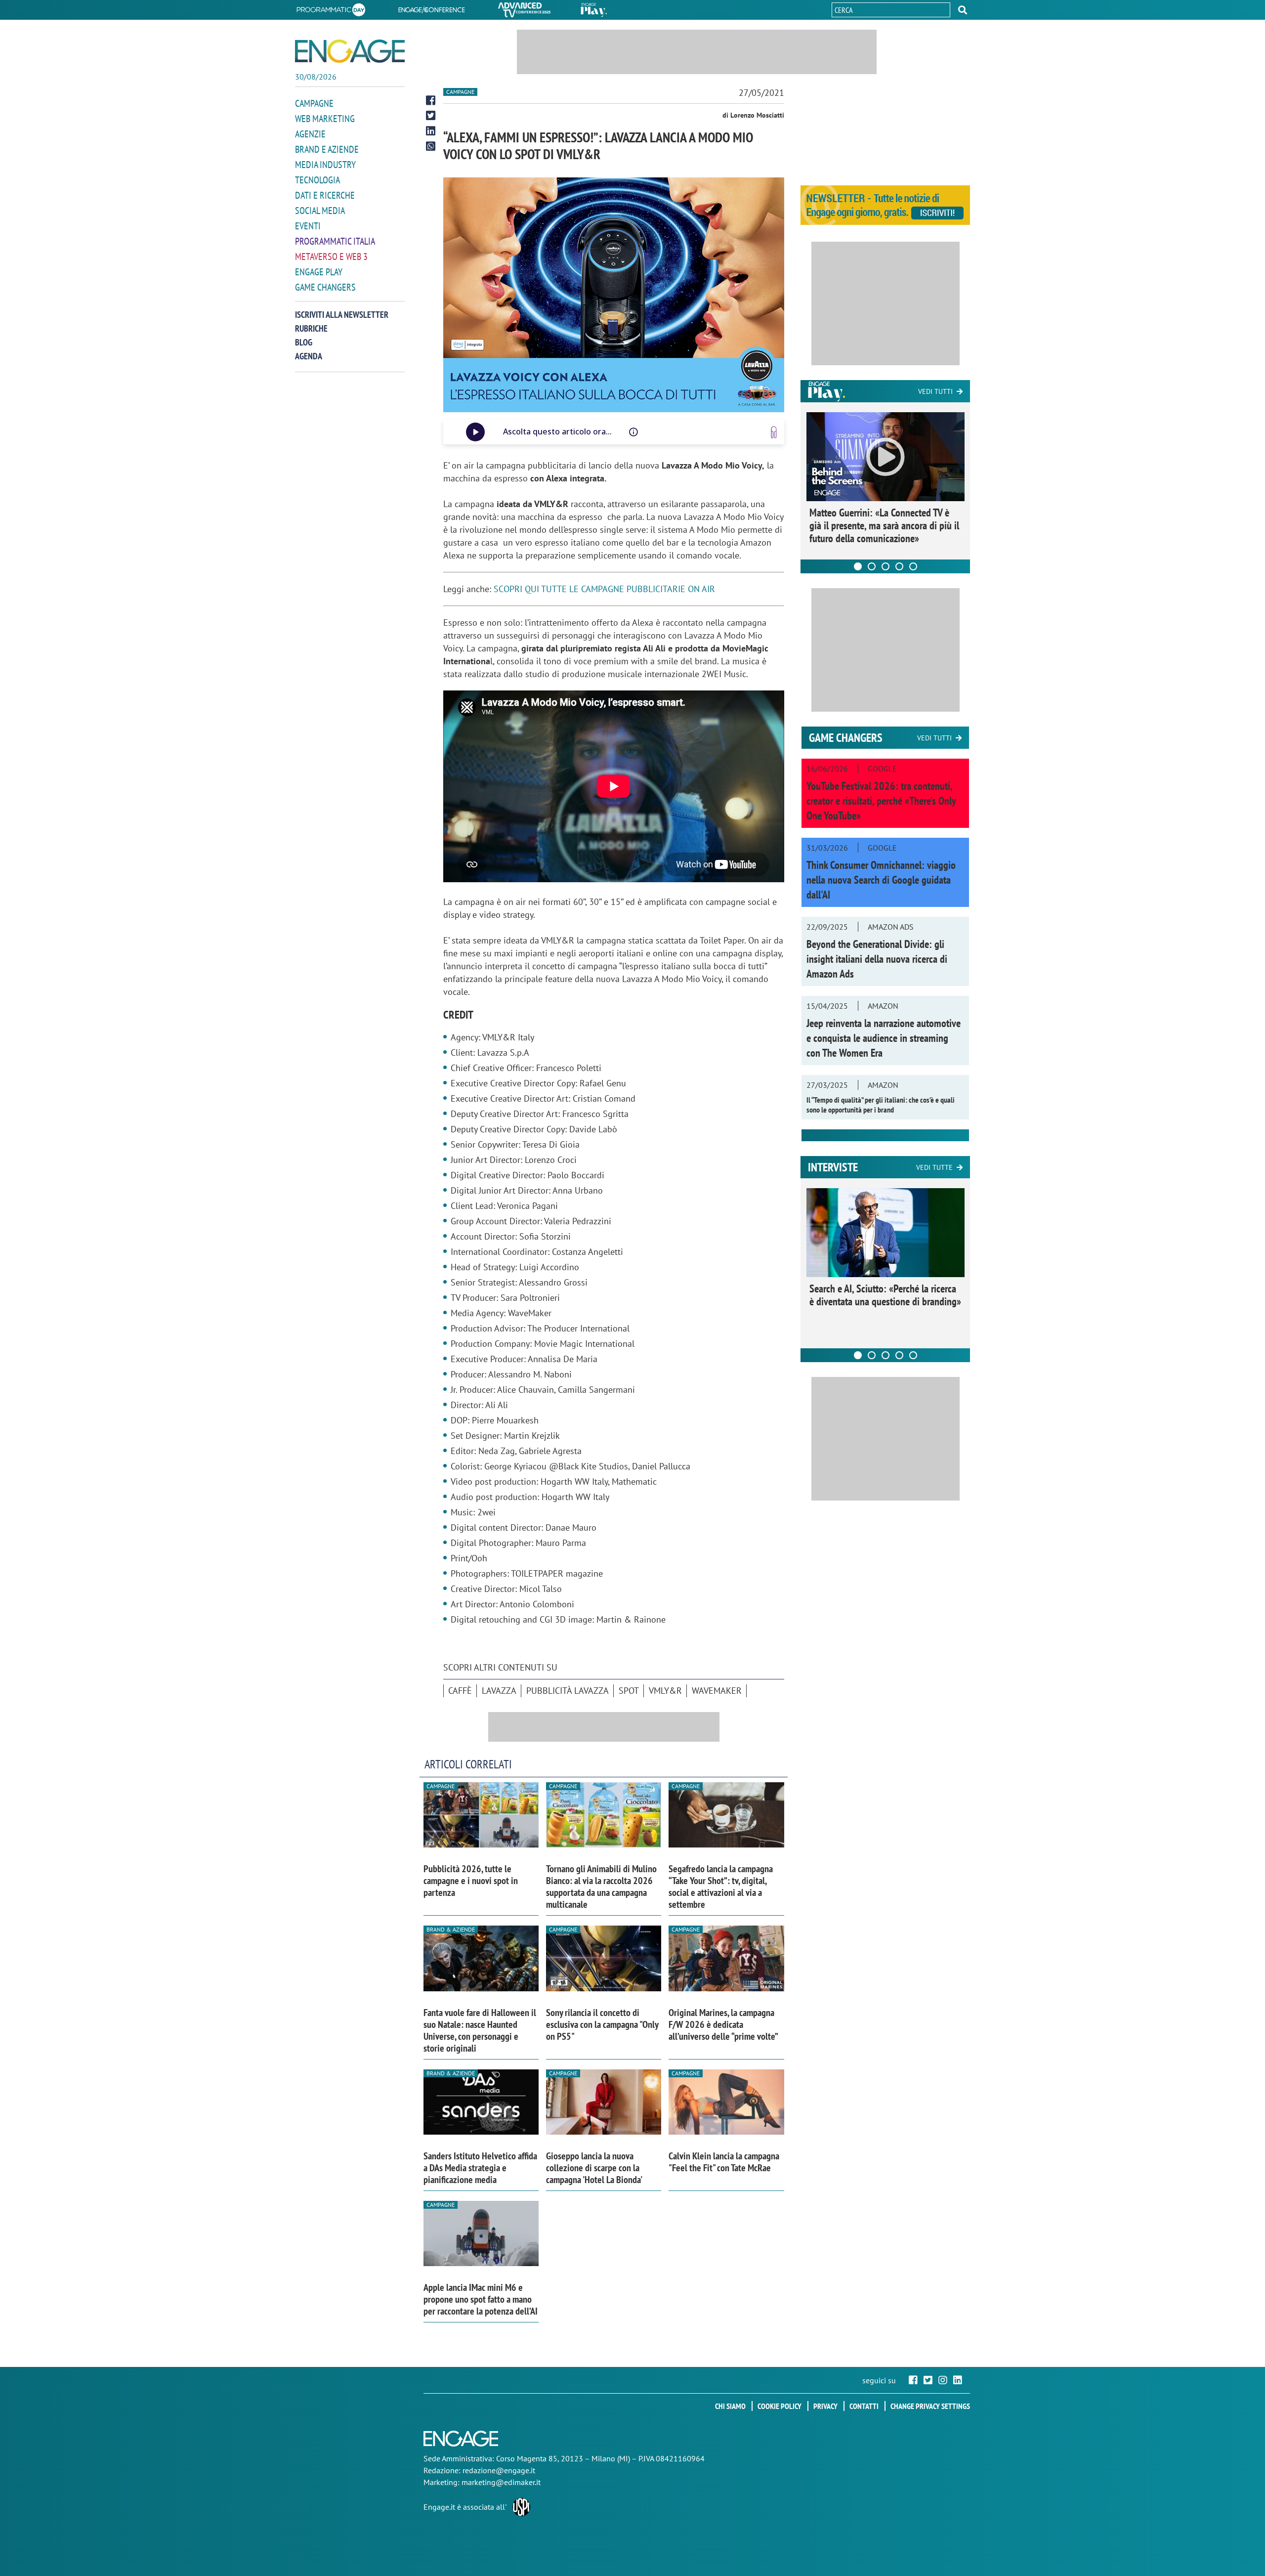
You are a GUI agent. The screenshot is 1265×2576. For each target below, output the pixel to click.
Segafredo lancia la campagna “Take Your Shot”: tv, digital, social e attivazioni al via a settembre (721, 1887)
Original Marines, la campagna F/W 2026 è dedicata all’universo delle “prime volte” (723, 2024)
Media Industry (325, 165)
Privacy (825, 2406)
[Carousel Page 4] (899, 566)
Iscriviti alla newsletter (342, 315)
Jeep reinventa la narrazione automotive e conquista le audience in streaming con (884, 1038)
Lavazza (499, 1691)
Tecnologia (317, 180)
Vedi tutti (935, 391)
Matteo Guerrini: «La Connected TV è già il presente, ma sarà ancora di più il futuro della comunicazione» (884, 525)
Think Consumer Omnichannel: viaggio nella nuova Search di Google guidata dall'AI (881, 880)
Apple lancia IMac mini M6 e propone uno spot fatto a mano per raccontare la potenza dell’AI (481, 2299)
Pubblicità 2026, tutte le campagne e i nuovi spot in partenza (471, 1881)
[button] (963, 10)
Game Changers (325, 287)
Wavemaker (717, 1691)
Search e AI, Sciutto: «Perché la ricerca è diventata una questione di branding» (885, 1295)
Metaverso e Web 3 (331, 257)
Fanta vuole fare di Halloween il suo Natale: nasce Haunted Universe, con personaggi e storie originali (480, 2030)
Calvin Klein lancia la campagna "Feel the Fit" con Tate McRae (724, 2162)
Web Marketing (325, 119)
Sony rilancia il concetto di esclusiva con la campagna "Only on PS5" (602, 2024)
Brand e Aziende (327, 149)
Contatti (864, 2406)
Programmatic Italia (335, 241)
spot (629, 1691)
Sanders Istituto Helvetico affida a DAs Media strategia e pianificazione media (480, 2168)
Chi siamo (730, 2406)
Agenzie (310, 134)
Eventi (308, 226)
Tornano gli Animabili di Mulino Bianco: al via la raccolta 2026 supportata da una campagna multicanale (601, 1887)
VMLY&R (665, 1691)
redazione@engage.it (499, 2470)
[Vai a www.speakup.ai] (774, 432)
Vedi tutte (934, 1167)
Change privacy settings (930, 2406)
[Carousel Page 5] (913, 566)
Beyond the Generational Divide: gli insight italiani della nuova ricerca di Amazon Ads (877, 959)
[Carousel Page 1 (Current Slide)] (858, 566)
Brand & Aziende (451, 1929)
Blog (304, 342)
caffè (460, 1691)
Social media (320, 211)
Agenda (309, 356)
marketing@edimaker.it (501, 2482)
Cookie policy (780, 2406)
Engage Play (319, 272)
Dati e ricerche (325, 195)
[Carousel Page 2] (872, 566)
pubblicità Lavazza (568, 1691)
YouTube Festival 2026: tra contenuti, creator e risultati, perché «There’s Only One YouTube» (881, 801)
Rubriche (311, 328)
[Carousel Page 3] (885, 566)
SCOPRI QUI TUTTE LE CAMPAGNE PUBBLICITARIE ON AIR (604, 589)
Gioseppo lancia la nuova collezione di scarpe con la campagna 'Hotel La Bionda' (594, 2168)
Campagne (314, 103)
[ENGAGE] (350, 51)
